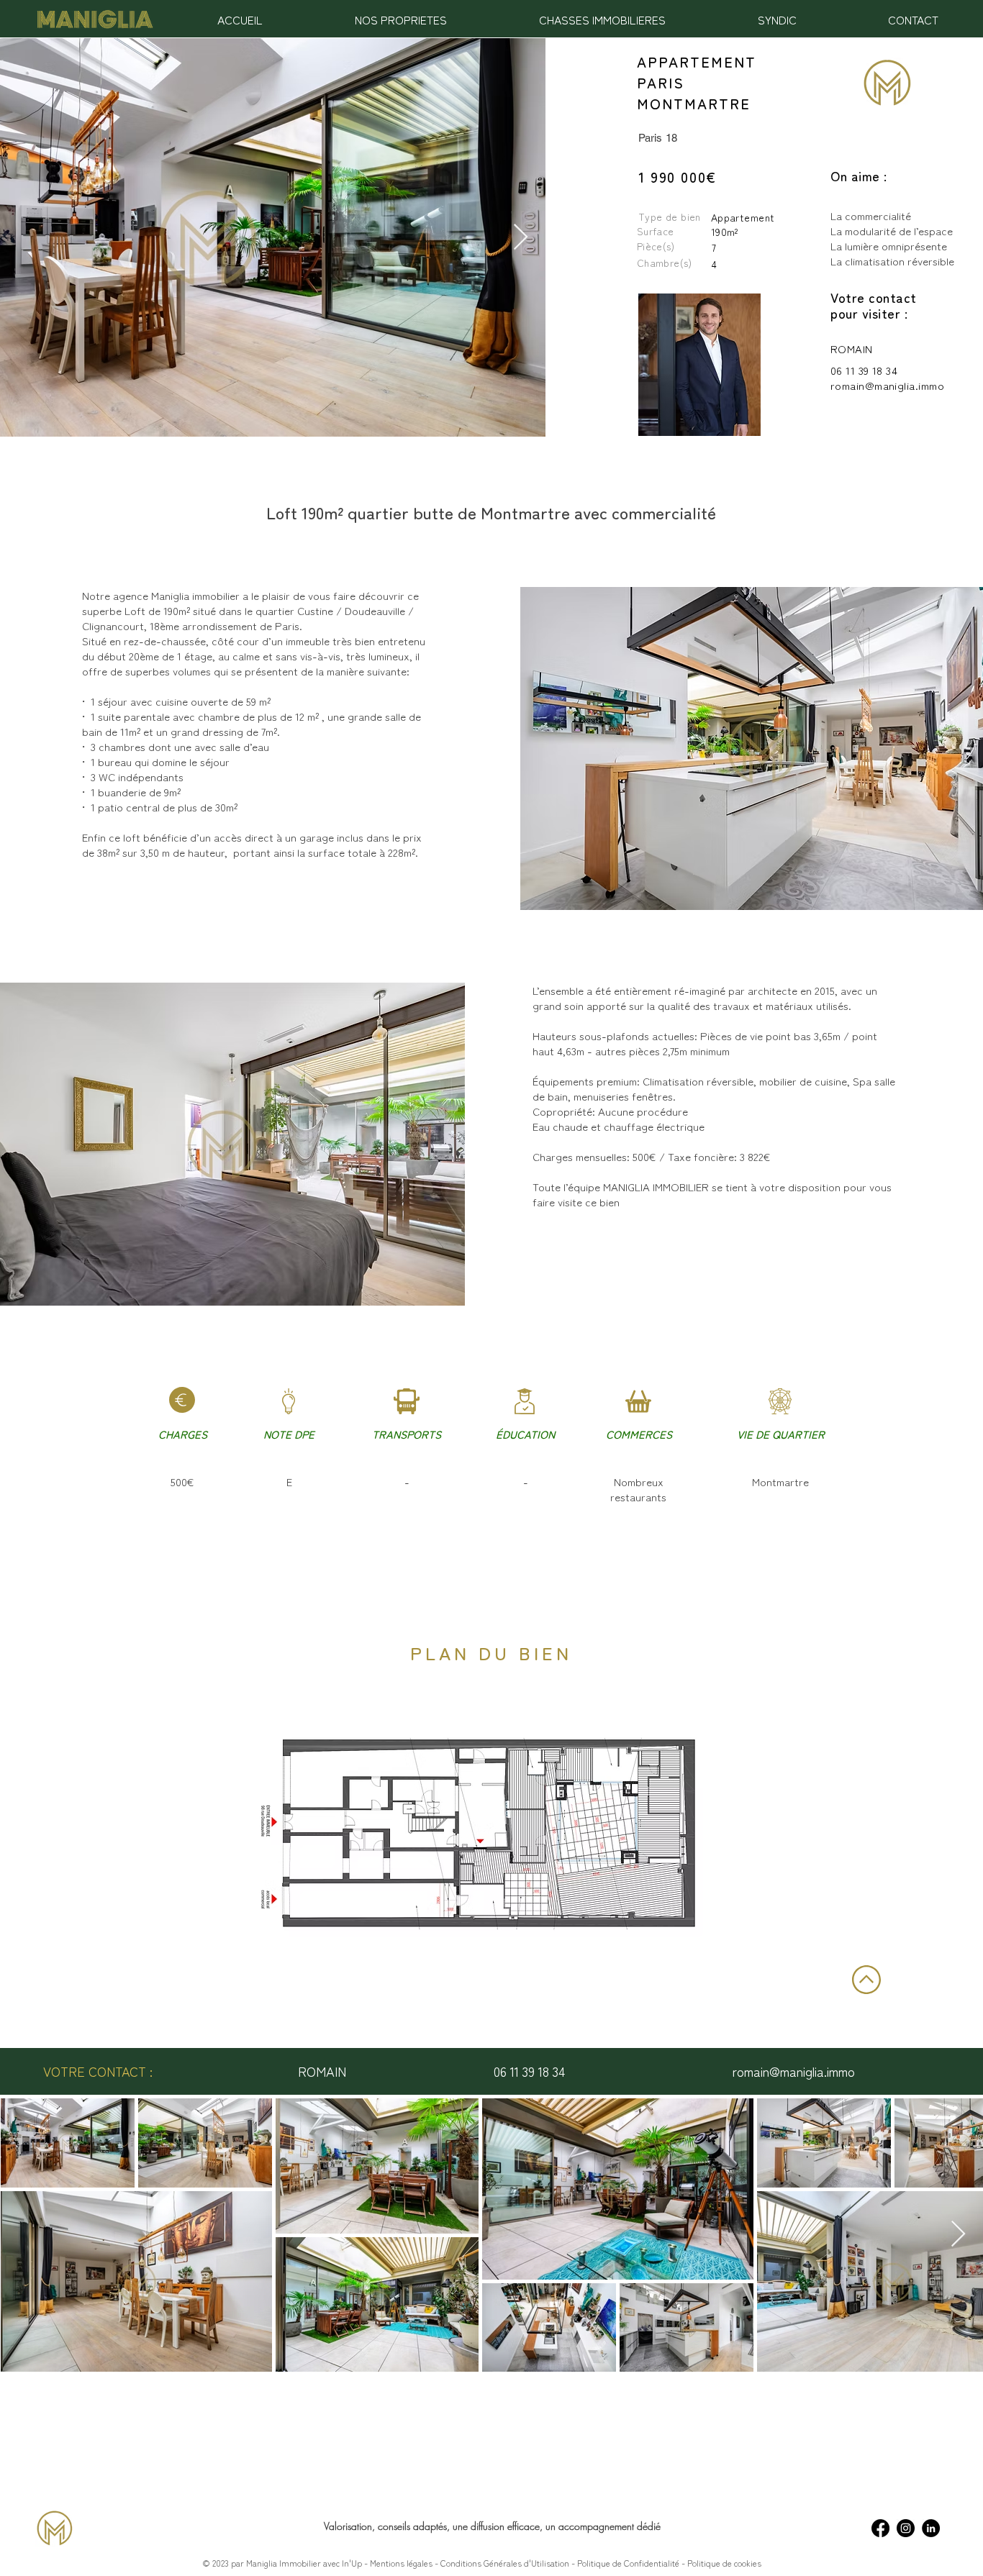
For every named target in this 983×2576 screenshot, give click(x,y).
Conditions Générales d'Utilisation (504, 2563)
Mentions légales (401, 2563)
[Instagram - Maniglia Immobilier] (906, 2528)
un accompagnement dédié (603, 2526)
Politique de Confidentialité (629, 2563)
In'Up (352, 2563)
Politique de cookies (724, 2563)
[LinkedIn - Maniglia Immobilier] (931, 2528)
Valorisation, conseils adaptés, (388, 2526)
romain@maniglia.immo (887, 385)
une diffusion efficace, (499, 2526)
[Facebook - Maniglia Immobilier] (880, 2528)
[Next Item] (521, 238)
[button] (401, 19)
